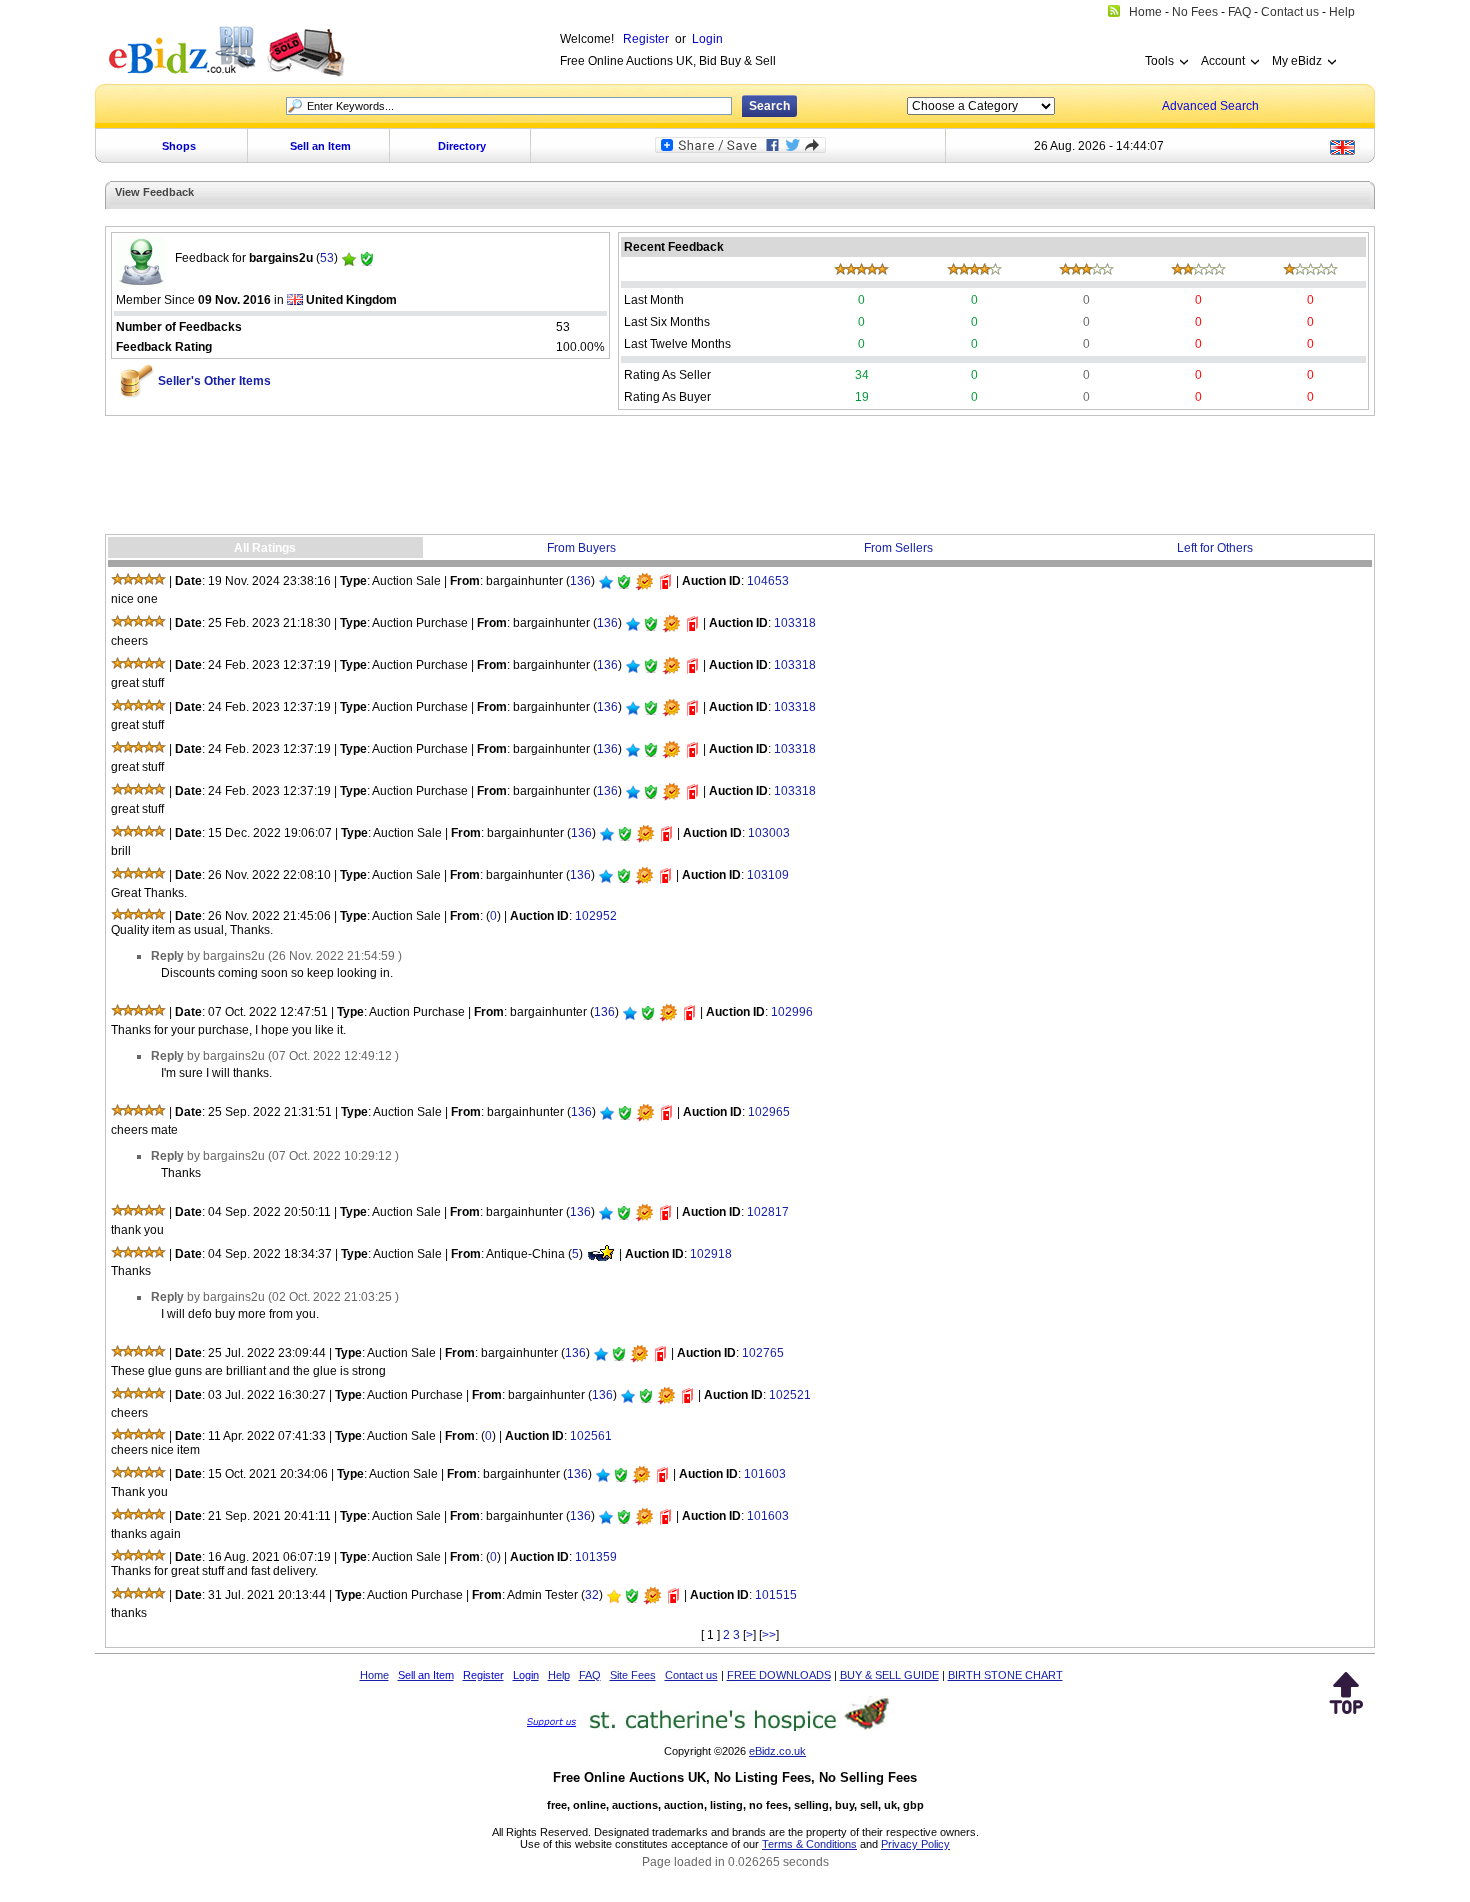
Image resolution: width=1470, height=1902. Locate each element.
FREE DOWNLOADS (779, 1675)
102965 (769, 1112)
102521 (790, 1395)
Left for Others (1215, 548)
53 (327, 258)
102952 (596, 916)
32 (592, 1595)
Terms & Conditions (809, 1844)
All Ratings (265, 548)
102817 (768, 1212)
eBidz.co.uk (777, 1751)
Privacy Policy (915, 1844)
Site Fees (633, 1675)
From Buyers (581, 548)
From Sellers (898, 548)
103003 (769, 833)
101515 (776, 1595)
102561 (591, 1436)
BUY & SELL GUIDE (889, 1675)
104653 (768, 581)
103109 (768, 875)
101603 (765, 1474)
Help (559, 1675)
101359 (596, 1557)
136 (580, 581)
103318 (795, 623)
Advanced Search (1210, 106)
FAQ (590, 1675)
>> (769, 1635)
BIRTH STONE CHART (1005, 1675)
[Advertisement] (740, 475)
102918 (711, 1254)
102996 (792, 1012)
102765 (763, 1353)
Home (374, 1675)
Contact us (691, 1675)
